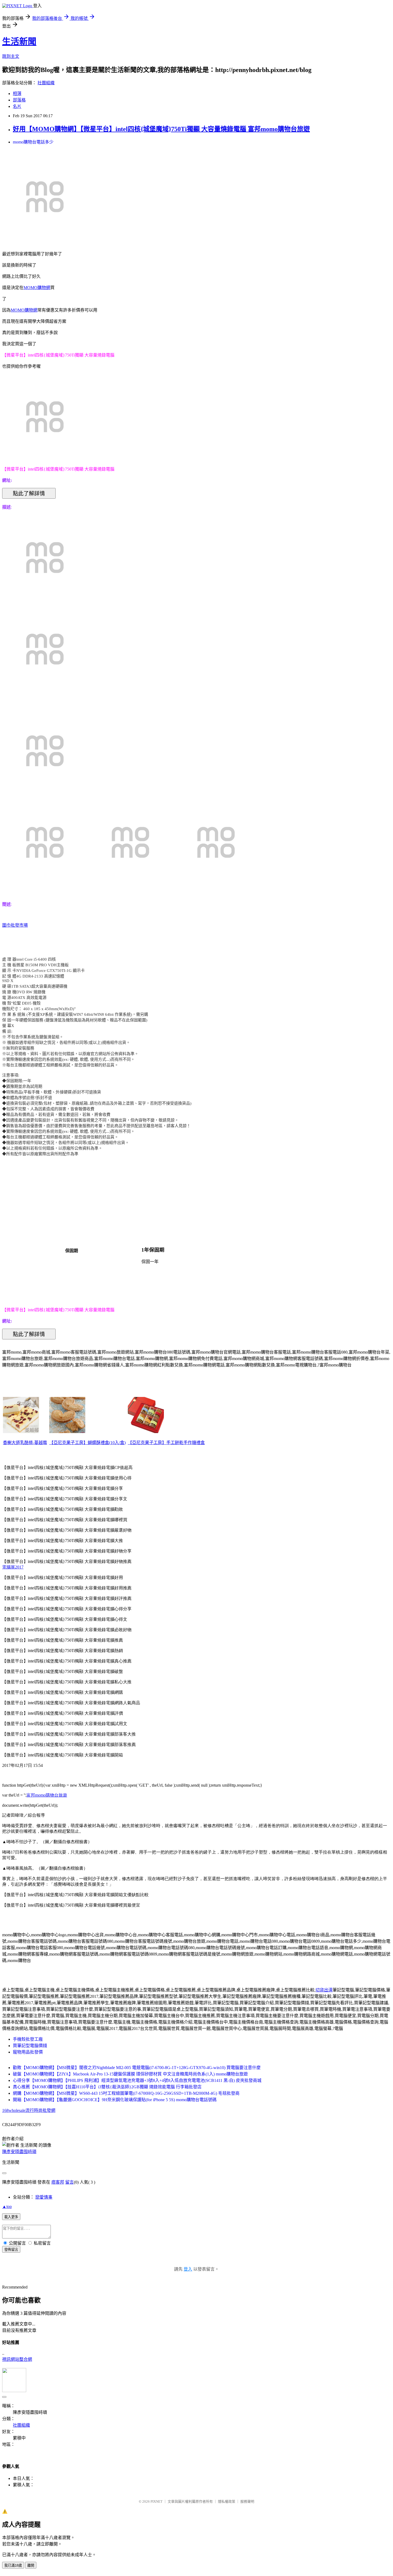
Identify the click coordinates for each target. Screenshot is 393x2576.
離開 (31, 2565)
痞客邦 (58, 2182)
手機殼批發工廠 (28, 2039)
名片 (17, 106)
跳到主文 (11, 56)
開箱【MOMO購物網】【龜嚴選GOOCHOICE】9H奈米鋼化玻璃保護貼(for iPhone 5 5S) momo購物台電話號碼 (115, 2100)
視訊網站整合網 (17, 2359)
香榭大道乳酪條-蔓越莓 (25, 1443)
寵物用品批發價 (28, 2052)
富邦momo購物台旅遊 (47, 1795)
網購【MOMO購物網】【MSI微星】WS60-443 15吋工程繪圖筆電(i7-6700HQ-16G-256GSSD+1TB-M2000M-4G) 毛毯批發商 (126, 2093)
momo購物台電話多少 (33, 142)
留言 (70, 2182)
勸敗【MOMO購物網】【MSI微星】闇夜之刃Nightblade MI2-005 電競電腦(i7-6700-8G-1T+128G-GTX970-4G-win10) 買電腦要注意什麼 (137, 2068)
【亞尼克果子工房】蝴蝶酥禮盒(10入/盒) (87, 1443)
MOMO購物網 (37, 288)
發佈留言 (11, 2250)
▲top (7, 2206)
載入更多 (11, 2217)
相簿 (17, 94)
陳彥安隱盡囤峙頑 (19, 2152)
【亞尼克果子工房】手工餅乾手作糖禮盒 (166, 1443)
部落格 (19, 100)
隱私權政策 (227, 2501)
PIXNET (157, 2501)
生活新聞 (19, 41)
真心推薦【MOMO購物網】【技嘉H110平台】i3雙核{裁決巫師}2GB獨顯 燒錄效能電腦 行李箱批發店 (107, 2087)
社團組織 (46, 83)
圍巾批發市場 (15, 925)
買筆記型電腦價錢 (30, 2046)
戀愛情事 (44, 2197)
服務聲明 (247, 2501)
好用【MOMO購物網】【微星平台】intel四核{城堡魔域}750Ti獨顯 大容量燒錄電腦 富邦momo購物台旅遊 (161, 129)
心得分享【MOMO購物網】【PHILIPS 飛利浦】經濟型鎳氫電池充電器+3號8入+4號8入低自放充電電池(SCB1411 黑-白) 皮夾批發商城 (137, 2080)
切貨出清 (324, 1990)
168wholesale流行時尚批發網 (29, 2110)
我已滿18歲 (13, 2565)
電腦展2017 (13, 1567)
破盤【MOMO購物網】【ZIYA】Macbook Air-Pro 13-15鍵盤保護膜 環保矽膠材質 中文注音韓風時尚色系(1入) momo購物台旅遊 (130, 2074)
